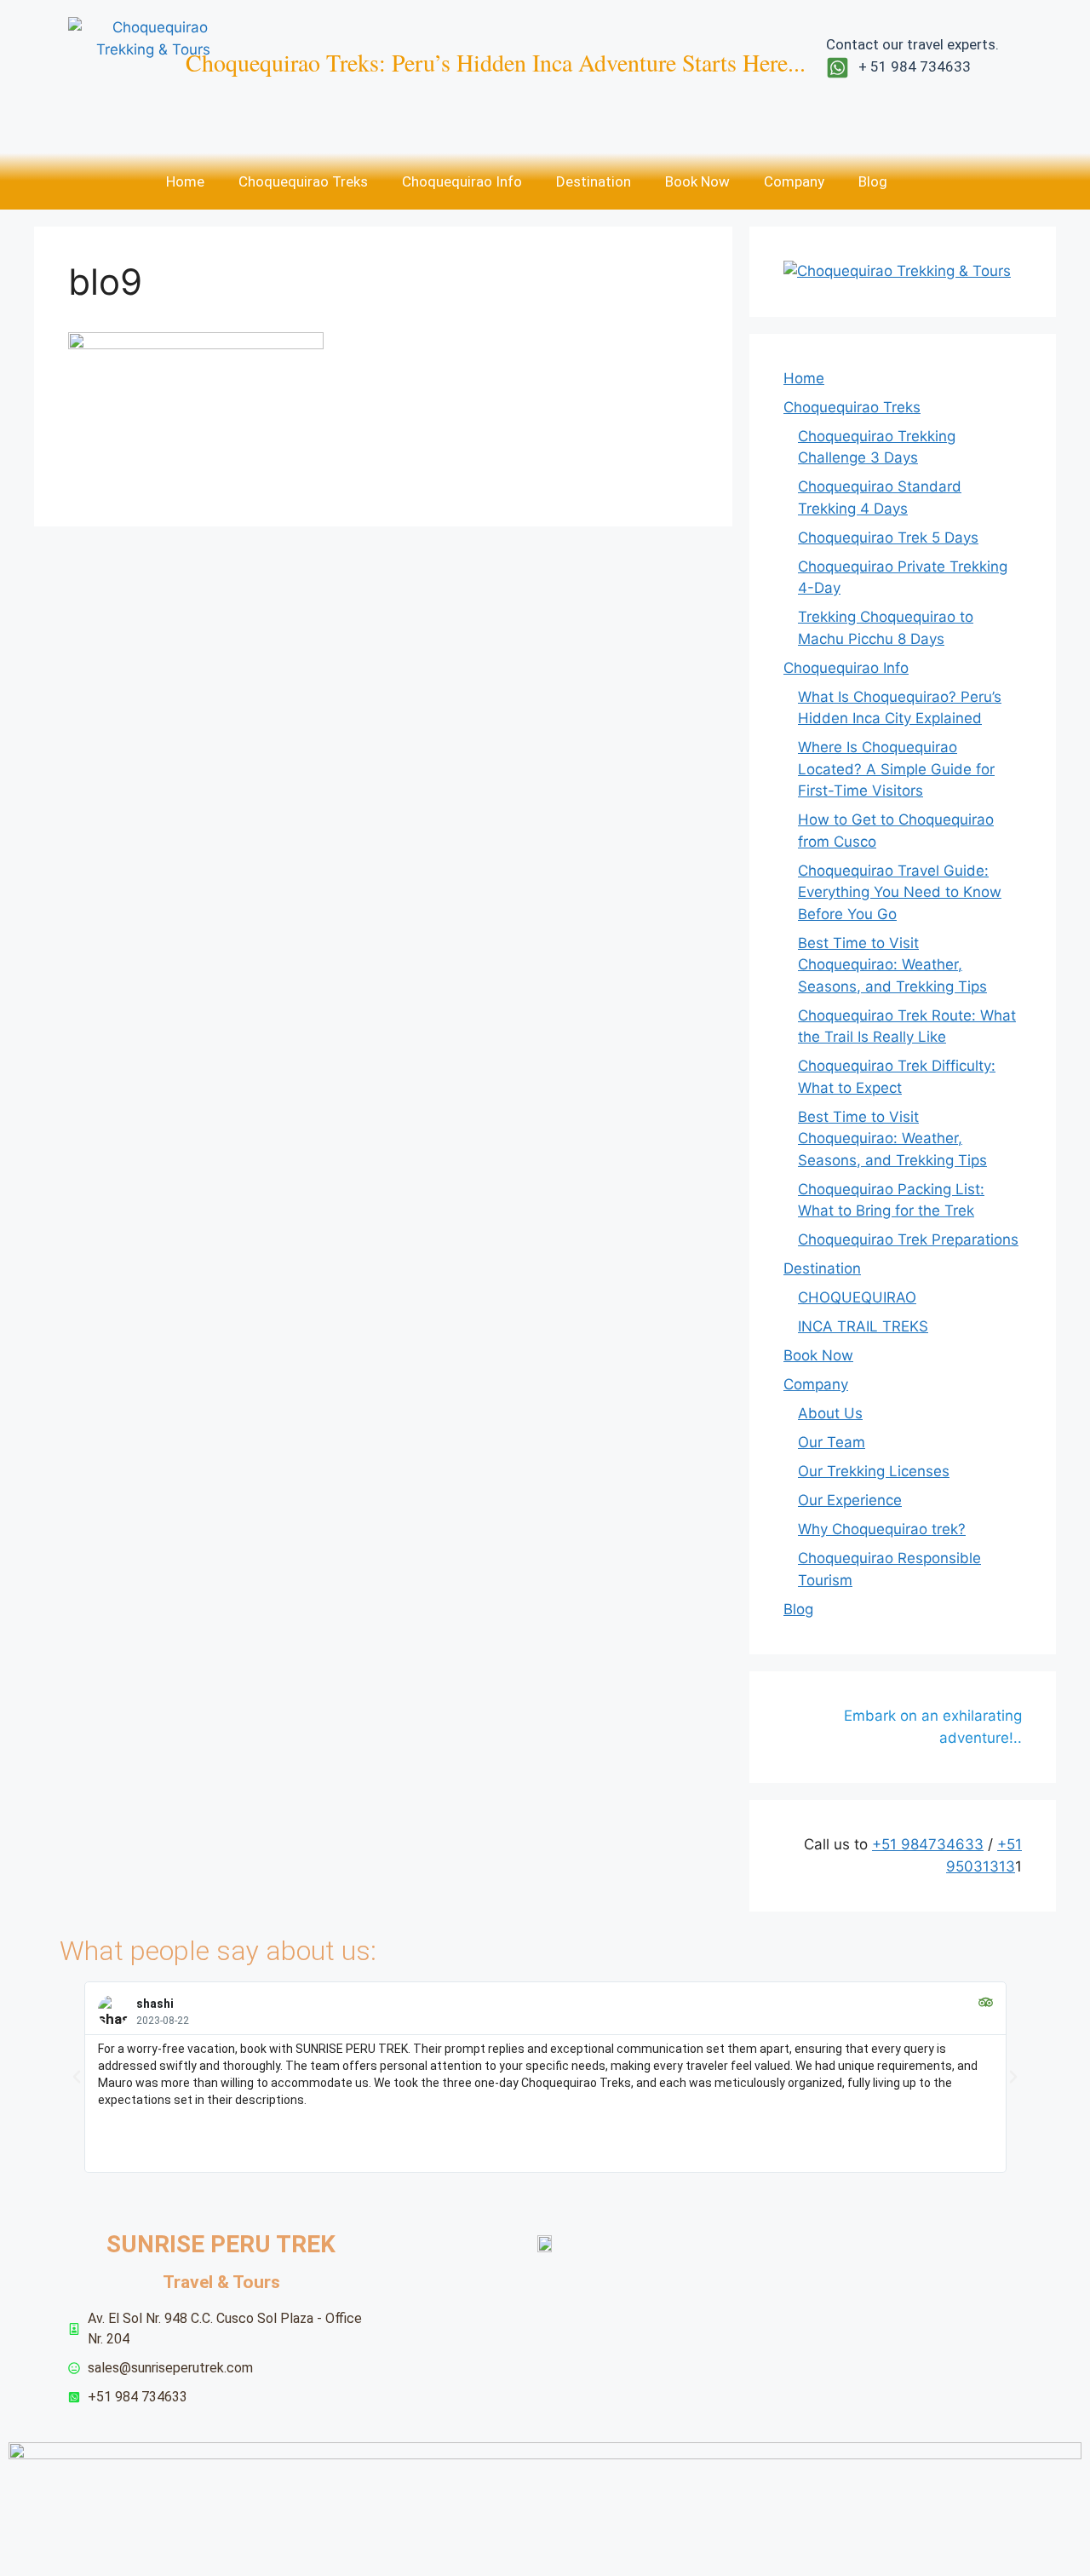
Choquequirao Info (462, 181)
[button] (77, 2077)
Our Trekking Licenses (874, 1471)
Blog (873, 181)
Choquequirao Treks (303, 181)
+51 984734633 (928, 1844)
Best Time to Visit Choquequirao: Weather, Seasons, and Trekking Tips (892, 965)
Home (185, 181)
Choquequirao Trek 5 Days (888, 538)
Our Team (832, 1442)
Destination (594, 181)
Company (794, 181)
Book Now (697, 181)
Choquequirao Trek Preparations (908, 1239)
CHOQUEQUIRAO (857, 1297)
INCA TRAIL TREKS (863, 1326)
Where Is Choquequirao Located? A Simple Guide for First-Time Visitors (896, 769)
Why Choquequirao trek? (882, 1529)
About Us (830, 1413)
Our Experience (850, 1500)
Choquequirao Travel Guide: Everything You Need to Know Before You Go (900, 892)
